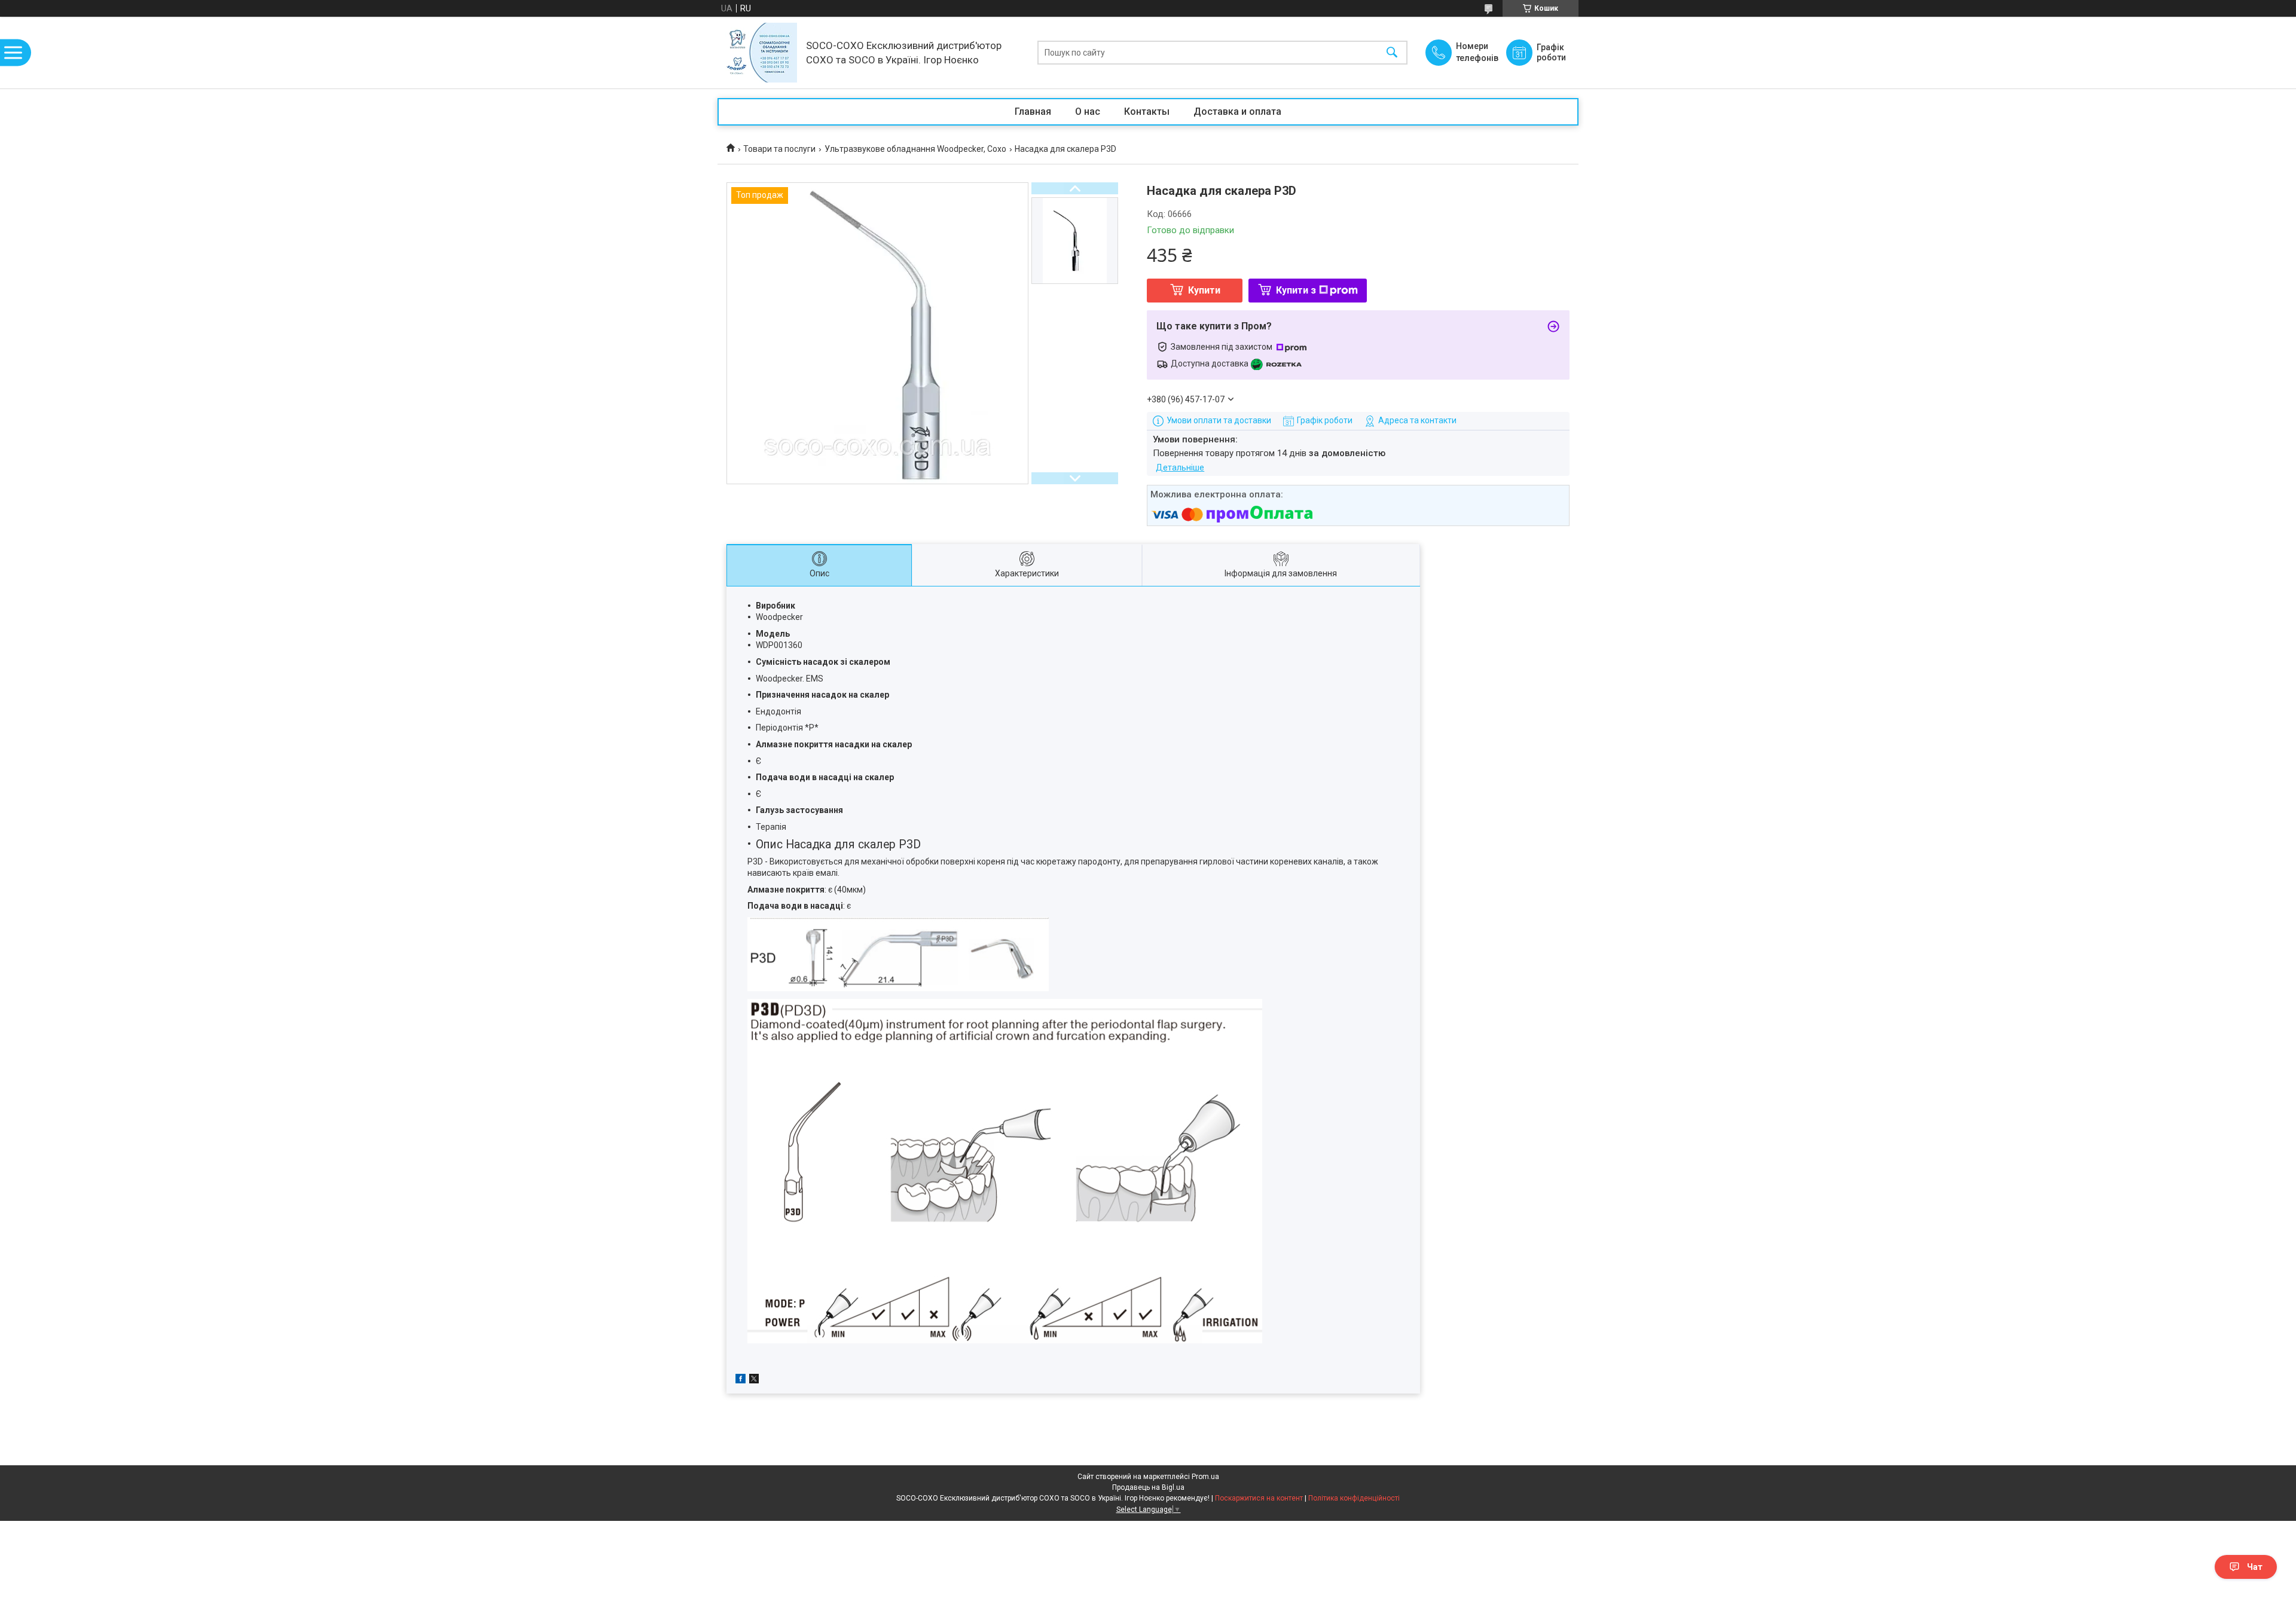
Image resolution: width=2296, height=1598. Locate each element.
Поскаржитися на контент (1259, 1498)
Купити (1204, 290)
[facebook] (741, 1380)
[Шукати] (1392, 53)
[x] (754, 1380)
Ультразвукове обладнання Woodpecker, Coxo (915, 149)
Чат (2255, 1567)
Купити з (1296, 290)
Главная (1033, 111)
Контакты (1147, 111)
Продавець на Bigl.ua (1148, 1487)
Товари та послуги (779, 149)
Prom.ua (1205, 1477)
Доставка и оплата (1237, 111)
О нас (1088, 111)
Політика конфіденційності (1354, 1498)
